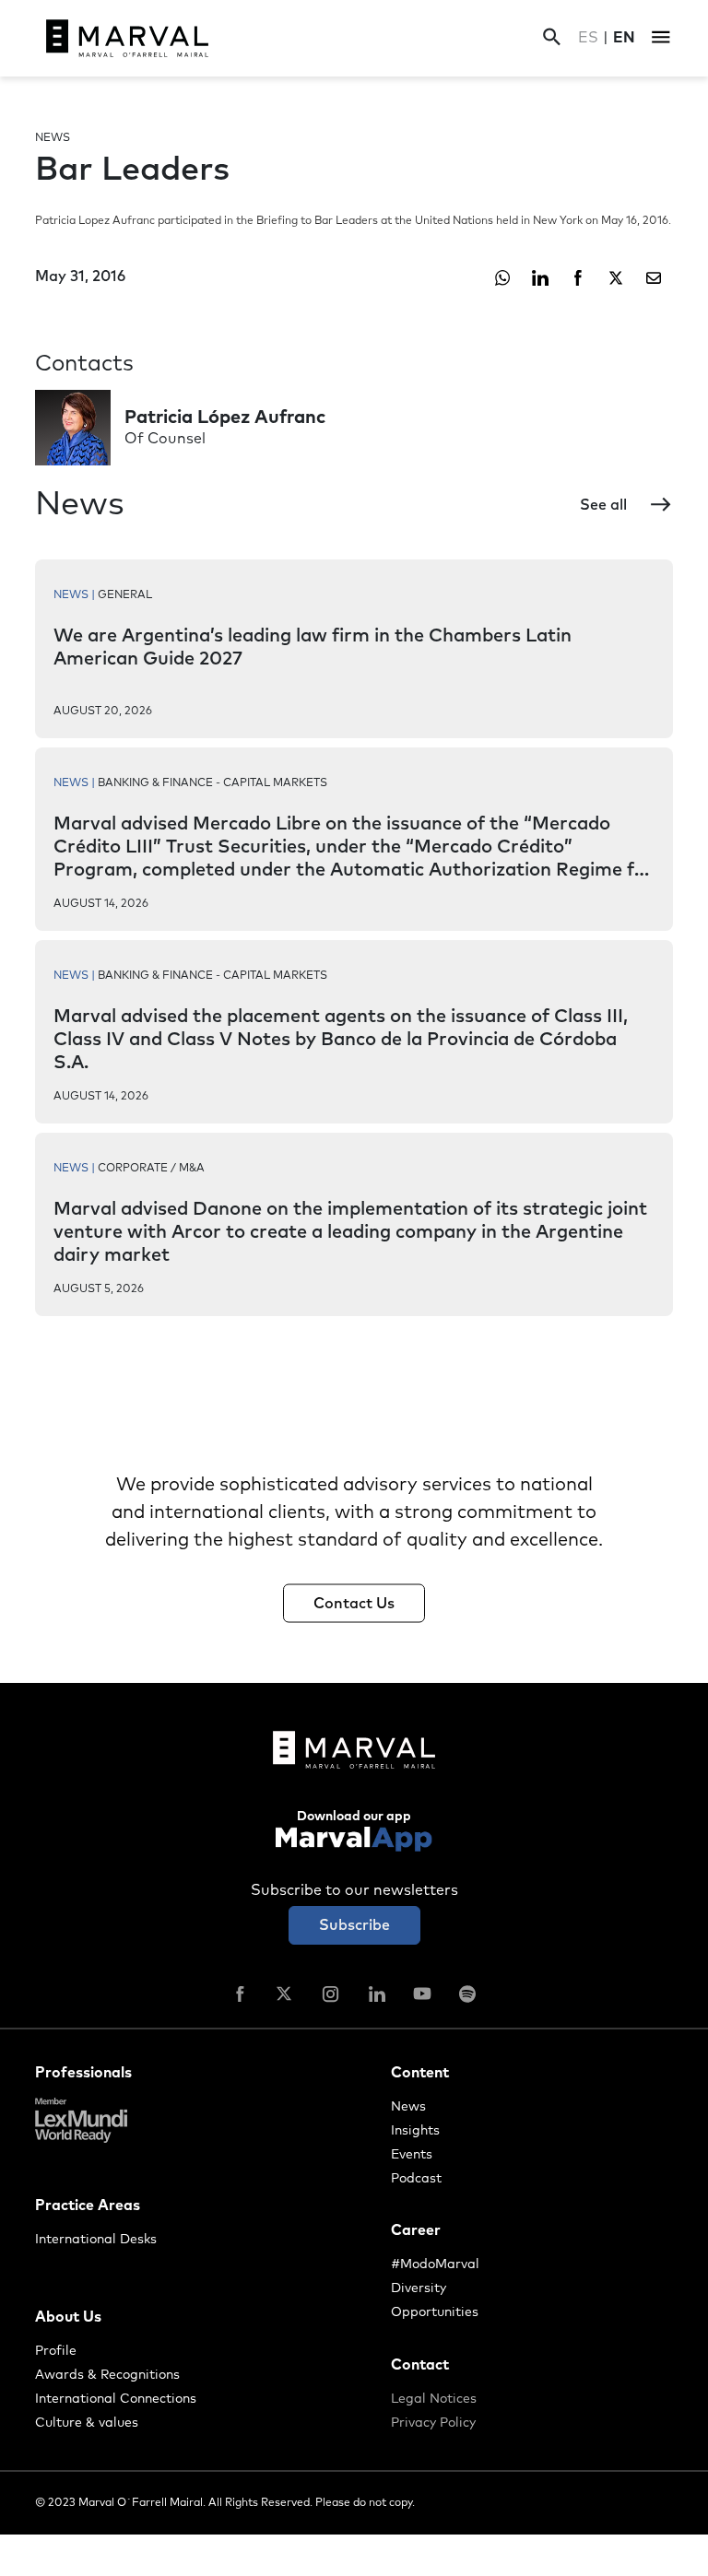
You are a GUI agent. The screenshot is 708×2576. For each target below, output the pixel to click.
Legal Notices (434, 2399)
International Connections (116, 2399)
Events (412, 2155)
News (408, 2107)
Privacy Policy (433, 2423)
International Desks (96, 2240)
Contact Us (354, 1604)
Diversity (419, 2288)
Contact (420, 2365)
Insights (415, 2131)
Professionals (83, 2073)
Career (416, 2230)
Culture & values (87, 2423)
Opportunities (435, 2312)
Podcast (416, 2179)
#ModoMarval (435, 2264)
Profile (56, 2351)
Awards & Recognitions (107, 2375)
